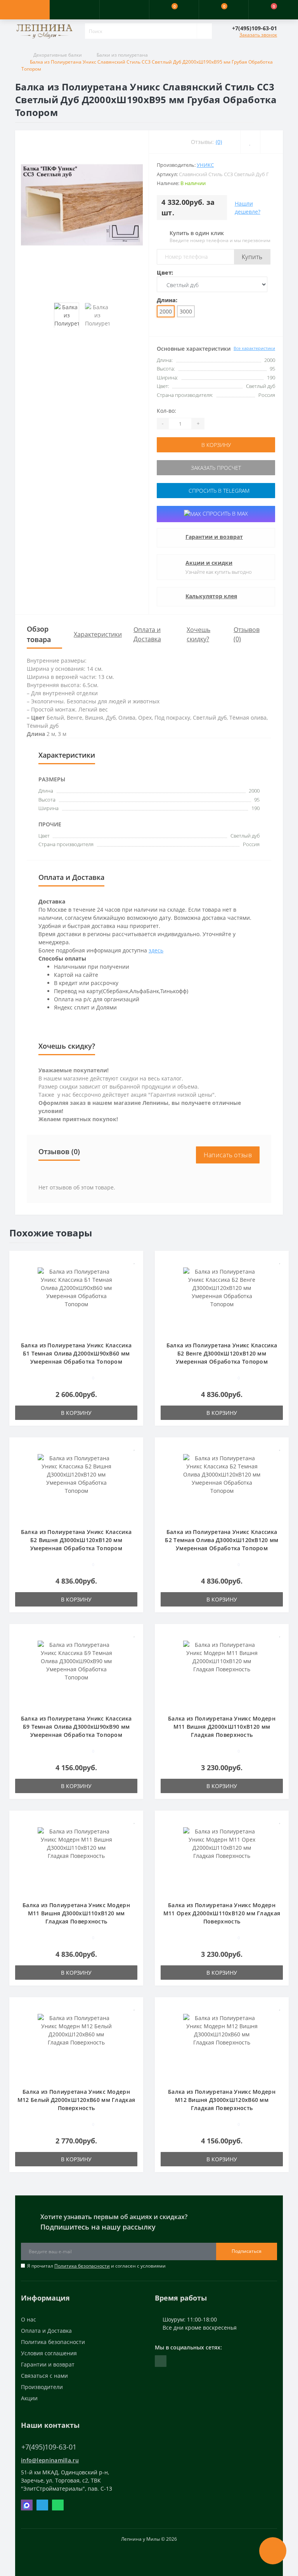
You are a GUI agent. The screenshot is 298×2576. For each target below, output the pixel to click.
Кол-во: (166, 411)
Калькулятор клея (211, 596)
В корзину (216, 445)
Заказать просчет (216, 468)
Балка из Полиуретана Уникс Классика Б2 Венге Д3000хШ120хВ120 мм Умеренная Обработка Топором (222, 1353)
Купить (252, 257)
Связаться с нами (44, 2376)
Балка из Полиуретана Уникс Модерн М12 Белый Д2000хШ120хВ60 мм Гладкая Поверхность (76, 2100)
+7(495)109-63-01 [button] (49, 2447)
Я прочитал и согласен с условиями (96, 2266)
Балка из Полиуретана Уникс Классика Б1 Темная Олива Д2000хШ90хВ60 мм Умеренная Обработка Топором (76, 1353)
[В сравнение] (134, 1272)
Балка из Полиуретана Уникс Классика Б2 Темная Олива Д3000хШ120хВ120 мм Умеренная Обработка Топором (222, 1540)
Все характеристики (254, 348)
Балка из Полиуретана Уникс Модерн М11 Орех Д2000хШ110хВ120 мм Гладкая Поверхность (222, 1913)
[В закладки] (135, 1261)
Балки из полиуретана (122, 55)
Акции (29, 2398)
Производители (42, 2387)
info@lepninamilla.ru (50, 2460)
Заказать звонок (258, 35)
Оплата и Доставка (46, 2331)
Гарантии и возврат (214, 537)
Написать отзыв (228, 1155)
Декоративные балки (58, 55)
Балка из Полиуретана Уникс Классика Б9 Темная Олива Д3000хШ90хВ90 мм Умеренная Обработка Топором (76, 1727)
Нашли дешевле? (248, 208)
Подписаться (247, 2251)
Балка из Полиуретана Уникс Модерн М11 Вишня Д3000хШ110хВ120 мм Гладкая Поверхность (76, 1913)
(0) (219, 142)
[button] (124, 10)
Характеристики (98, 634)
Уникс (205, 165)
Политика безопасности (82, 2266)
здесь (156, 950)
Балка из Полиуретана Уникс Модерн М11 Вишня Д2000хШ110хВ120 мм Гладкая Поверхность (222, 1727)
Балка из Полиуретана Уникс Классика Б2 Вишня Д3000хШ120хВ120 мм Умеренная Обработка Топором (76, 1540)
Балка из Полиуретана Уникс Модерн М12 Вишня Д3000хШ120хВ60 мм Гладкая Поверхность (222, 2100)
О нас (29, 2319)
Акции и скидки (209, 563)
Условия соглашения (49, 2353)
